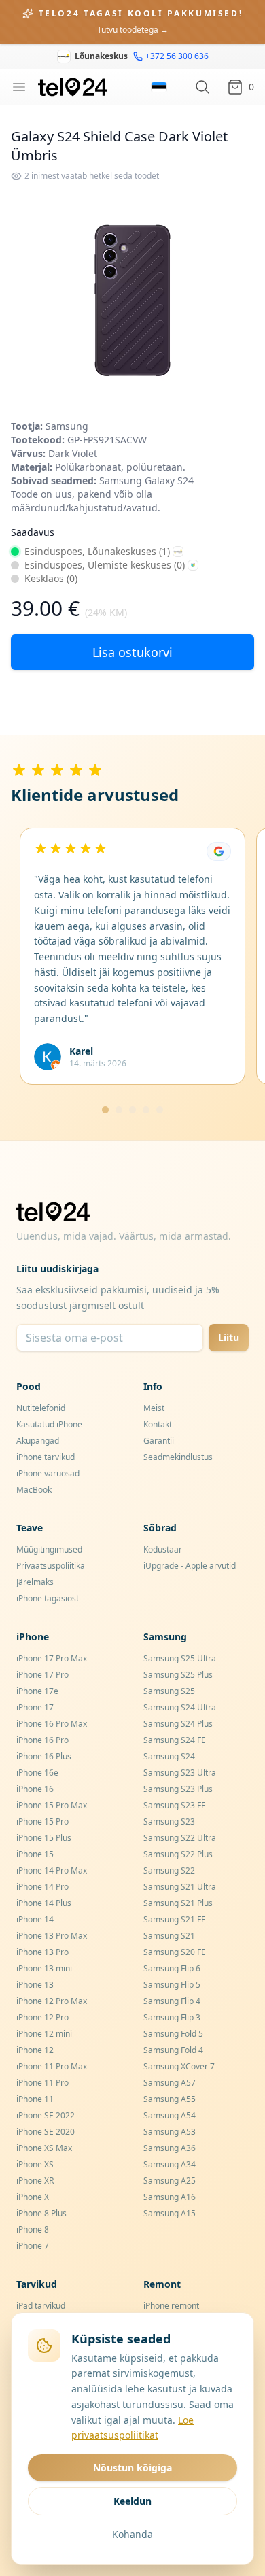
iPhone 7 (33, 2246)
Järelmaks (35, 1582)
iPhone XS (35, 2164)
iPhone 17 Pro (42, 1675)
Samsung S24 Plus (178, 1724)
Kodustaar (163, 1549)
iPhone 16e (37, 1773)
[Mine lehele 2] (119, 1110)
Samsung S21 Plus (178, 1903)
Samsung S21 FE (175, 1919)
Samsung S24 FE (175, 1740)
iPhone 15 (35, 1854)
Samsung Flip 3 (172, 2017)
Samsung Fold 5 (173, 2034)
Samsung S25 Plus (178, 1675)
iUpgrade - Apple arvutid (190, 1566)
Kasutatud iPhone (49, 1424)
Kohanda (132, 2534)
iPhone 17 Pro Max (52, 1658)
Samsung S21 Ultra (180, 1887)
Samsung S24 (169, 1756)
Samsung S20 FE (175, 1952)
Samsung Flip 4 (172, 2001)
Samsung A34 (170, 2164)
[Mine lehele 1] (105, 1110)
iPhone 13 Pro (42, 1952)
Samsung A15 (170, 2213)
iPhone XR (35, 2181)
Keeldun (132, 2501)
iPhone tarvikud (46, 1457)
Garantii (159, 1441)
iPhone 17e (37, 1691)
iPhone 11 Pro (42, 2083)
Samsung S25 (169, 1691)
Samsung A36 (170, 2148)
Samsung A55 (170, 2099)
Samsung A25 (170, 2181)
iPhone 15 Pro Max (52, 1805)
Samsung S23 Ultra (180, 1773)
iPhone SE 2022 (46, 2115)
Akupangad (38, 1441)
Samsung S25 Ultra (180, 1658)
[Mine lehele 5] (160, 1110)
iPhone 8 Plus (41, 2213)
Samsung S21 (169, 1936)
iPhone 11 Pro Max (52, 2066)
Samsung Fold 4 (173, 2050)
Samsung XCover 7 (179, 2066)
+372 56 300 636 (177, 56)
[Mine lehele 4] (146, 1110)
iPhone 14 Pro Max (52, 1870)
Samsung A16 (170, 2197)
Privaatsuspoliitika (51, 1566)
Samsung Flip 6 (172, 1968)
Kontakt (158, 1424)
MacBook (34, 1490)
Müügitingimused (49, 1549)
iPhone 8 (33, 2230)
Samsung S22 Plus (178, 1854)
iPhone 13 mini (44, 1968)
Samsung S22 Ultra (180, 1838)
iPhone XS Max (44, 2148)
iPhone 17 (35, 1707)
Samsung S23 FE (175, 1805)
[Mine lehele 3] (132, 1110)
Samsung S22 (169, 1870)
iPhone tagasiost (48, 1598)
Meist (154, 1408)
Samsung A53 (170, 2132)
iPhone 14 (35, 1919)
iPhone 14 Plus (44, 1903)
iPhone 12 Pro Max (52, 2001)
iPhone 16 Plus (44, 1756)
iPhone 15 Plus (44, 1838)
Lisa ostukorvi (132, 652)
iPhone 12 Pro (42, 2017)
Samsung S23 (169, 1821)
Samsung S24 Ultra (180, 1707)
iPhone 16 (35, 1789)
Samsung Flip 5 (172, 1985)
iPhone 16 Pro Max (52, 1724)
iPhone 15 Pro (42, 1821)
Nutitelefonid (41, 1408)
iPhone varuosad (48, 1473)
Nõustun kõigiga (132, 2468)
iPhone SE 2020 (46, 2132)
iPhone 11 (35, 2099)
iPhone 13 (35, 1985)
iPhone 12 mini (44, 2034)
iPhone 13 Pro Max (52, 1936)
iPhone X (33, 2197)
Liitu (229, 1337)
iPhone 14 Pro (42, 1887)
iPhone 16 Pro (42, 1740)
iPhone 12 (35, 2050)
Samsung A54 (170, 2115)
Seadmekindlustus (178, 1457)
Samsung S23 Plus (178, 1789)
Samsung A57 (170, 2083)
